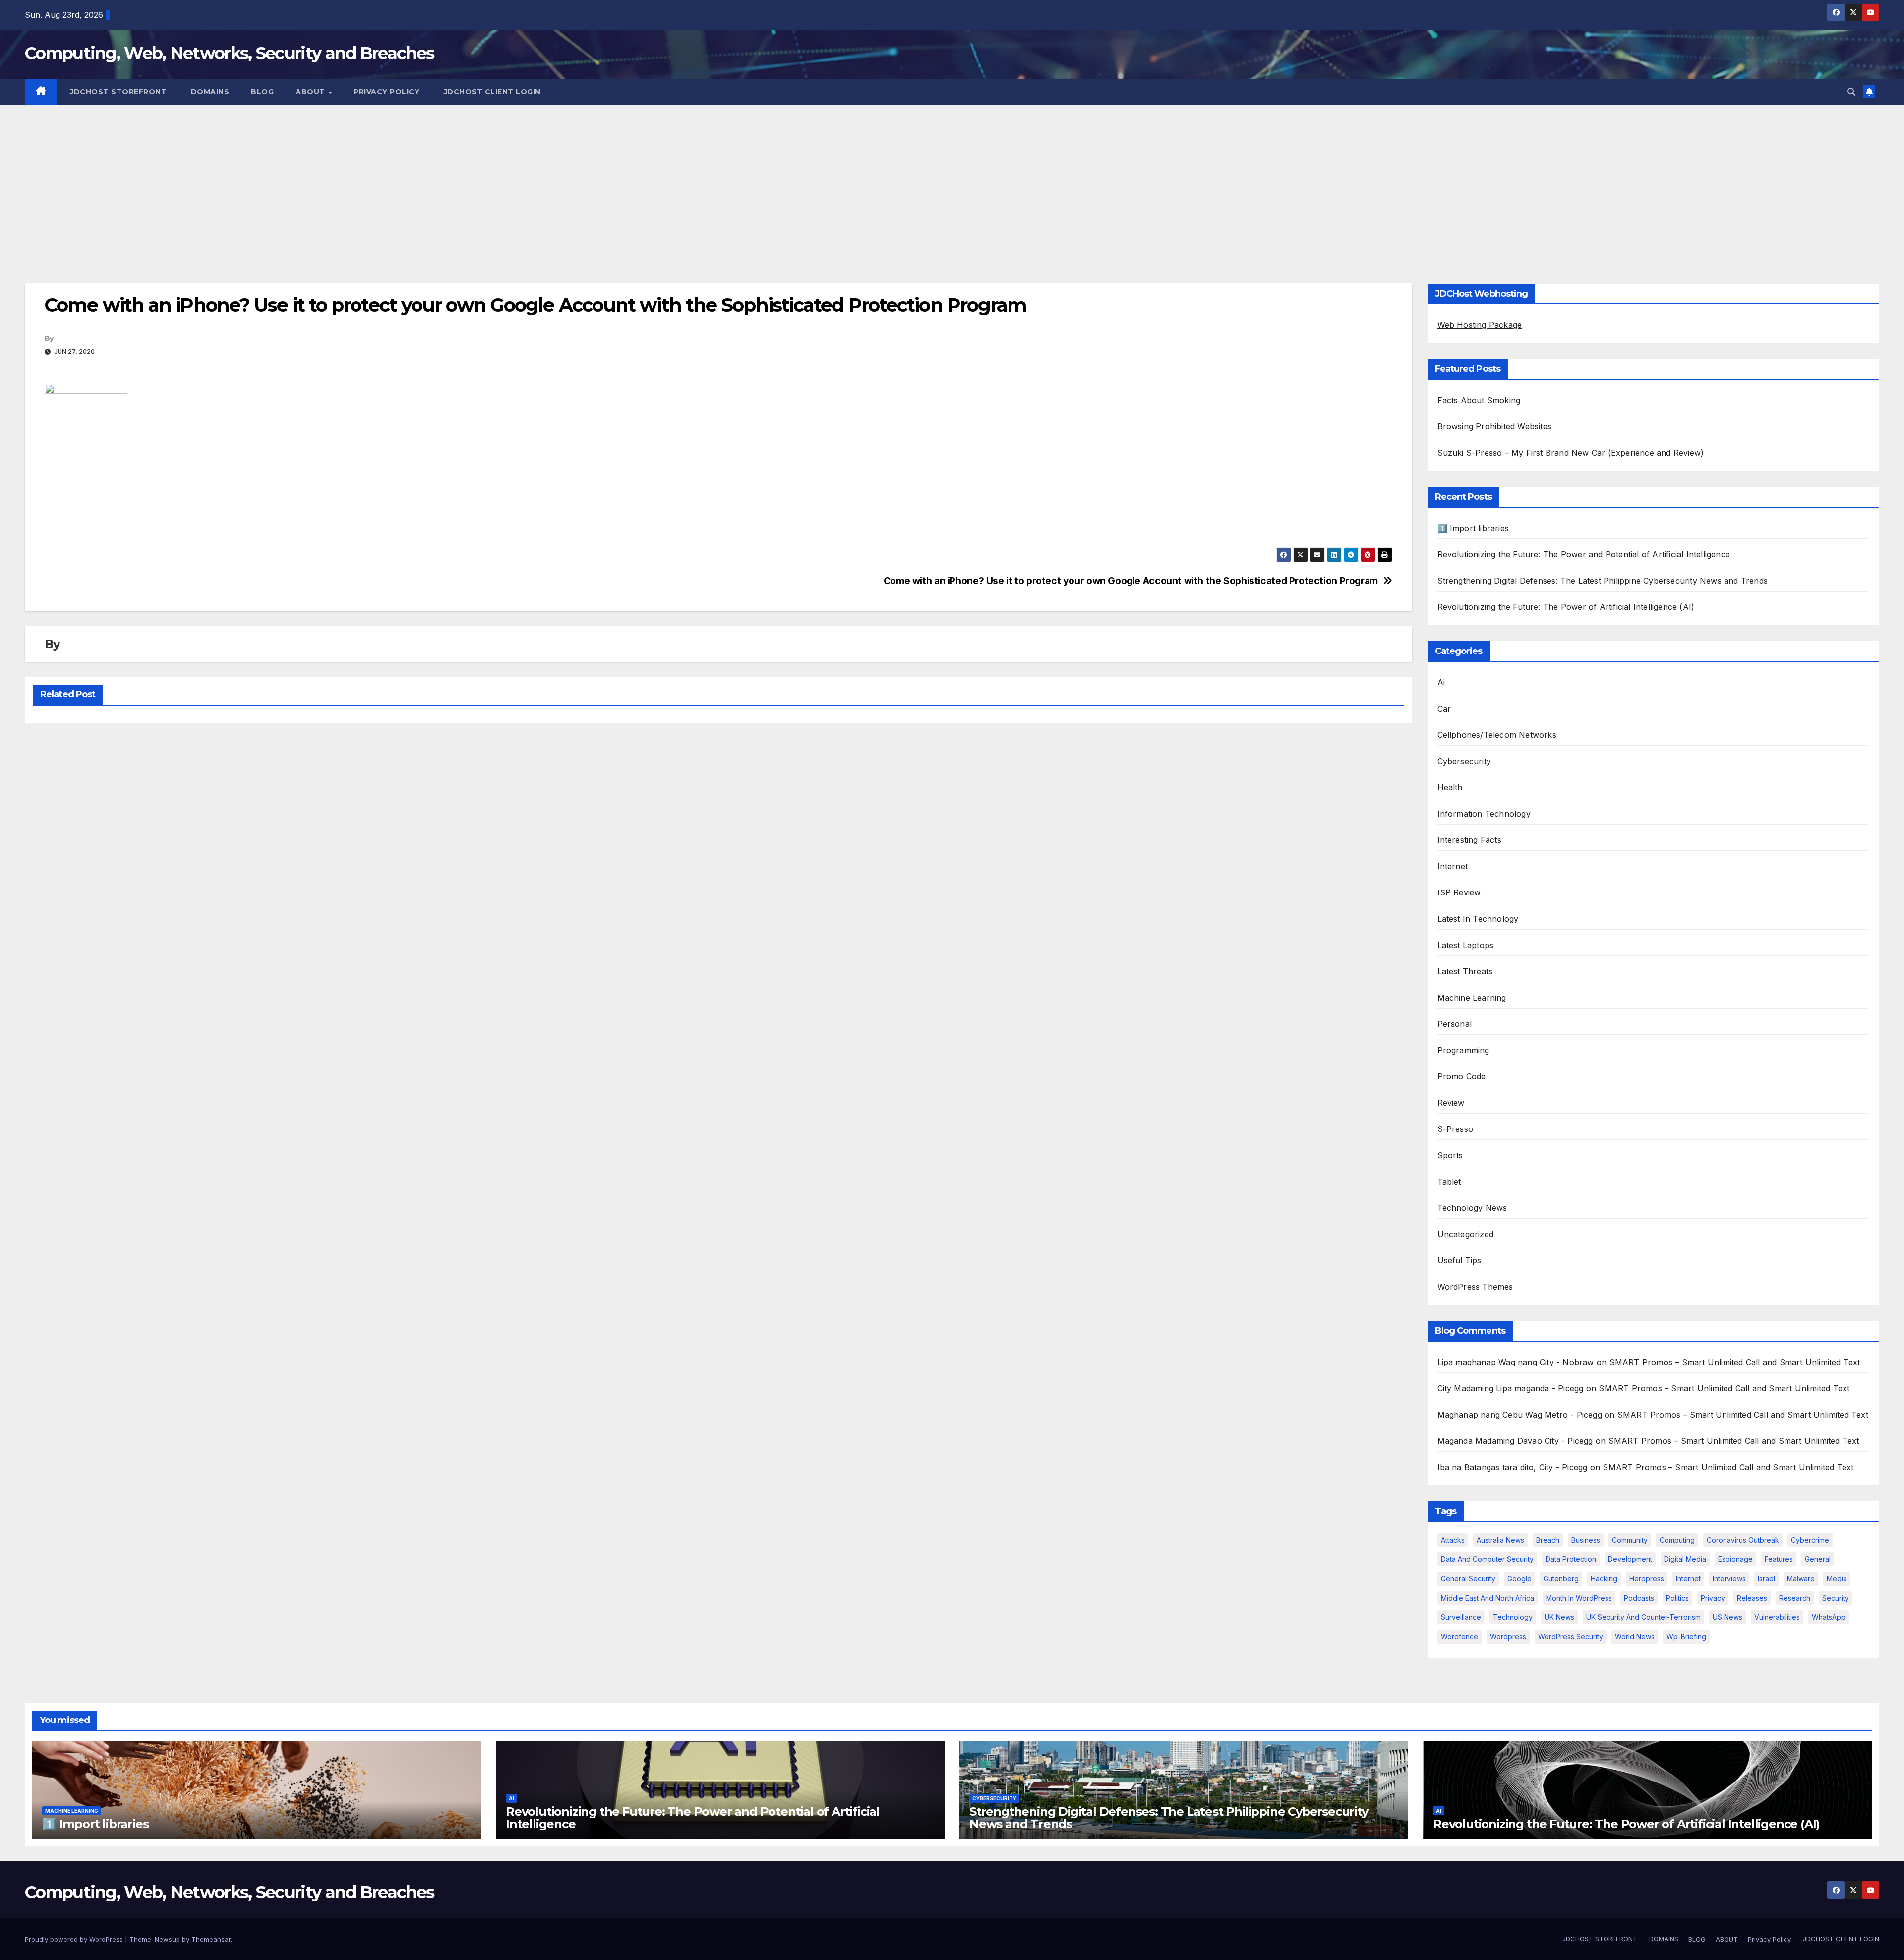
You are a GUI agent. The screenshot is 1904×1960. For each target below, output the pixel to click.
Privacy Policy (387, 92)
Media (1837, 1578)
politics (1677, 1598)
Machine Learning (1472, 998)
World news (1635, 1636)
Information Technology (1484, 814)
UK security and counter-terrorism (1643, 1617)
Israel (1766, 1578)
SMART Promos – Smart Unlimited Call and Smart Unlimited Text (1735, 1362)
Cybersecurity (1464, 761)
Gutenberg (1561, 1578)
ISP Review (1459, 892)
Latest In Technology (1478, 919)
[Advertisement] (952, 179)
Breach (1548, 1540)
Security (1836, 1598)
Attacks (1453, 1540)
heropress (1647, 1578)
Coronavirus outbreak (1743, 1540)
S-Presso (1456, 1129)
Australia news (1500, 1540)
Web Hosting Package (1480, 325)
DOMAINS (209, 92)
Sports (1450, 1155)
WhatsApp (1829, 1617)
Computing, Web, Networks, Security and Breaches (229, 53)
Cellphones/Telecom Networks (1497, 735)
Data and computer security (1487, 1559)
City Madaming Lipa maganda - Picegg (1511, 1388)
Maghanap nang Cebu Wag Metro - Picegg (1520, 1415)
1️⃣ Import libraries (1473, 528)
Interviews (1729, 1578)
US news (1727, 1617)
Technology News (1472, 1208)
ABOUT (311, 92)
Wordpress (1508, 1636)
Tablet (1449, 1182)
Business (1586, 1540)
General (1818, 1559)
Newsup (167, 1939)
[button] (1851, 92)
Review (1451, 1103)
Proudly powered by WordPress (75, 1939)
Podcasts (1639, 1598)
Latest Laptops (1466, 945)
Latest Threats (1465, 971)
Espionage (1735, 1559)
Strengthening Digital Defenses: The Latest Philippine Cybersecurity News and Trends (1603, 581)
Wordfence (1459, 1636)
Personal (1455, 1024)
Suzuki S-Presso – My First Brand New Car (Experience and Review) (1571, 453)
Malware (1801, 1578)
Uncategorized (1466, 1234)
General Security (1468, 1578)
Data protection (1571, 1559)
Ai (1441, 682)
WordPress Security (1571, 1636)
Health (1450, 787)
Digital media (1685, 1559)
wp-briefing (1686, 1636)
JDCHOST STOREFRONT (118, 92)
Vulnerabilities (1777, 1617)
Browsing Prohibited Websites (1495, 426)
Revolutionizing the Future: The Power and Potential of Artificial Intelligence (1584, 554)
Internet (1453, 866)
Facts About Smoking (1479, 400)
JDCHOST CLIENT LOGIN (491, 92)
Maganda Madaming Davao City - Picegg (1515, 1441)
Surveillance (1461, 1617)
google (1519, 1578)
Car (1444, 709)
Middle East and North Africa (1487, 1598)
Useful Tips (1459, 1260)
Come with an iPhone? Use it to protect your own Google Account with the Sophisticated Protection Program (1131, 581)
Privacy (1713, 1598)
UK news (1559, 1617)
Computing (1677, 1540)
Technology (1513, 1617)
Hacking (1604, 1578)
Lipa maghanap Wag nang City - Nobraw (1516, 1362)
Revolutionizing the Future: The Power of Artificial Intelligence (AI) (1566, 607)
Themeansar (211, 1939)
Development (1630, 1559)
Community (1630, 1540)
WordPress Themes (1475, 1287)
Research (1795, 1598)
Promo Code (1462, 1076)
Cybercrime (1810, 1540)
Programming (1463, 1050)
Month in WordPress (1579, 1598)
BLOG (262, 92)
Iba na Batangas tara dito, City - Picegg (1513, 1467)
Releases (1752, 1598)
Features (1779, 1559)
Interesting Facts (1469, 840)
